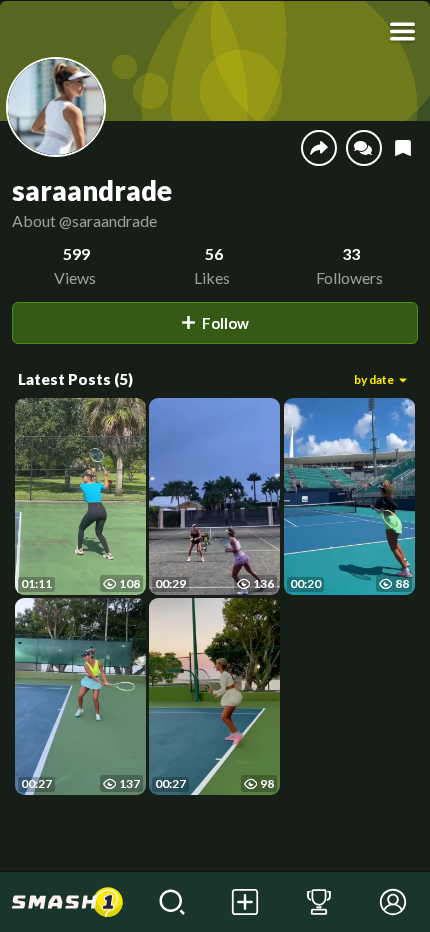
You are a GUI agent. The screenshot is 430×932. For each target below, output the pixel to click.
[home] (67, 902)
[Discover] (172, 902)
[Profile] (393, 902)
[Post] (246, 902)
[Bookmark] (403, 148)
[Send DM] (364, 148)
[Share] (319, 148)
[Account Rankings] (319, 902)
